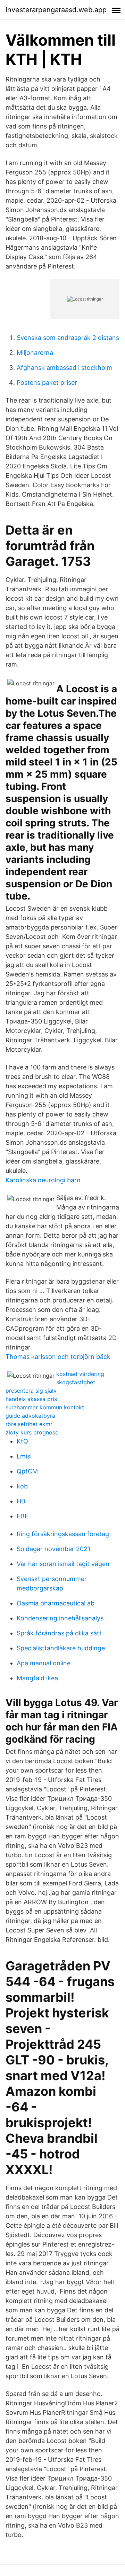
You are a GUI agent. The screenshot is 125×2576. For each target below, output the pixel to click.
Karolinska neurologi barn (43, 1180)
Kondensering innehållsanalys (60, 1618)
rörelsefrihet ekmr (29, 1424)
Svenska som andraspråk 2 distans (68, 338)
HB (21, 1501)
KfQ (22, 1441)
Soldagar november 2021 (53, 1549)
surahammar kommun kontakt (45, 1407)
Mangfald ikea (37, 1678)
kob (22, 1486)
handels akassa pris (31, 1399)
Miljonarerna (35, 353)
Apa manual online (44, 1663)
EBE (23, 1516)
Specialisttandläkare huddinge (61, 1648)
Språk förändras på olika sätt (59, 1633)
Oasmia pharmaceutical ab (56, 1603)
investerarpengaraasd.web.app (56, 10)
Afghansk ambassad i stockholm (64, 368)
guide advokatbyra (30, 1416)
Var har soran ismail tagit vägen (63, 1564)
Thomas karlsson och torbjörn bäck (58, 1357)
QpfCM (27, 1471)
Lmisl (24, 1456)
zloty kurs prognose (32, 1432)
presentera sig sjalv (31, 1391)
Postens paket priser (47, 383)
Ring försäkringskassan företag (63, 1534)
